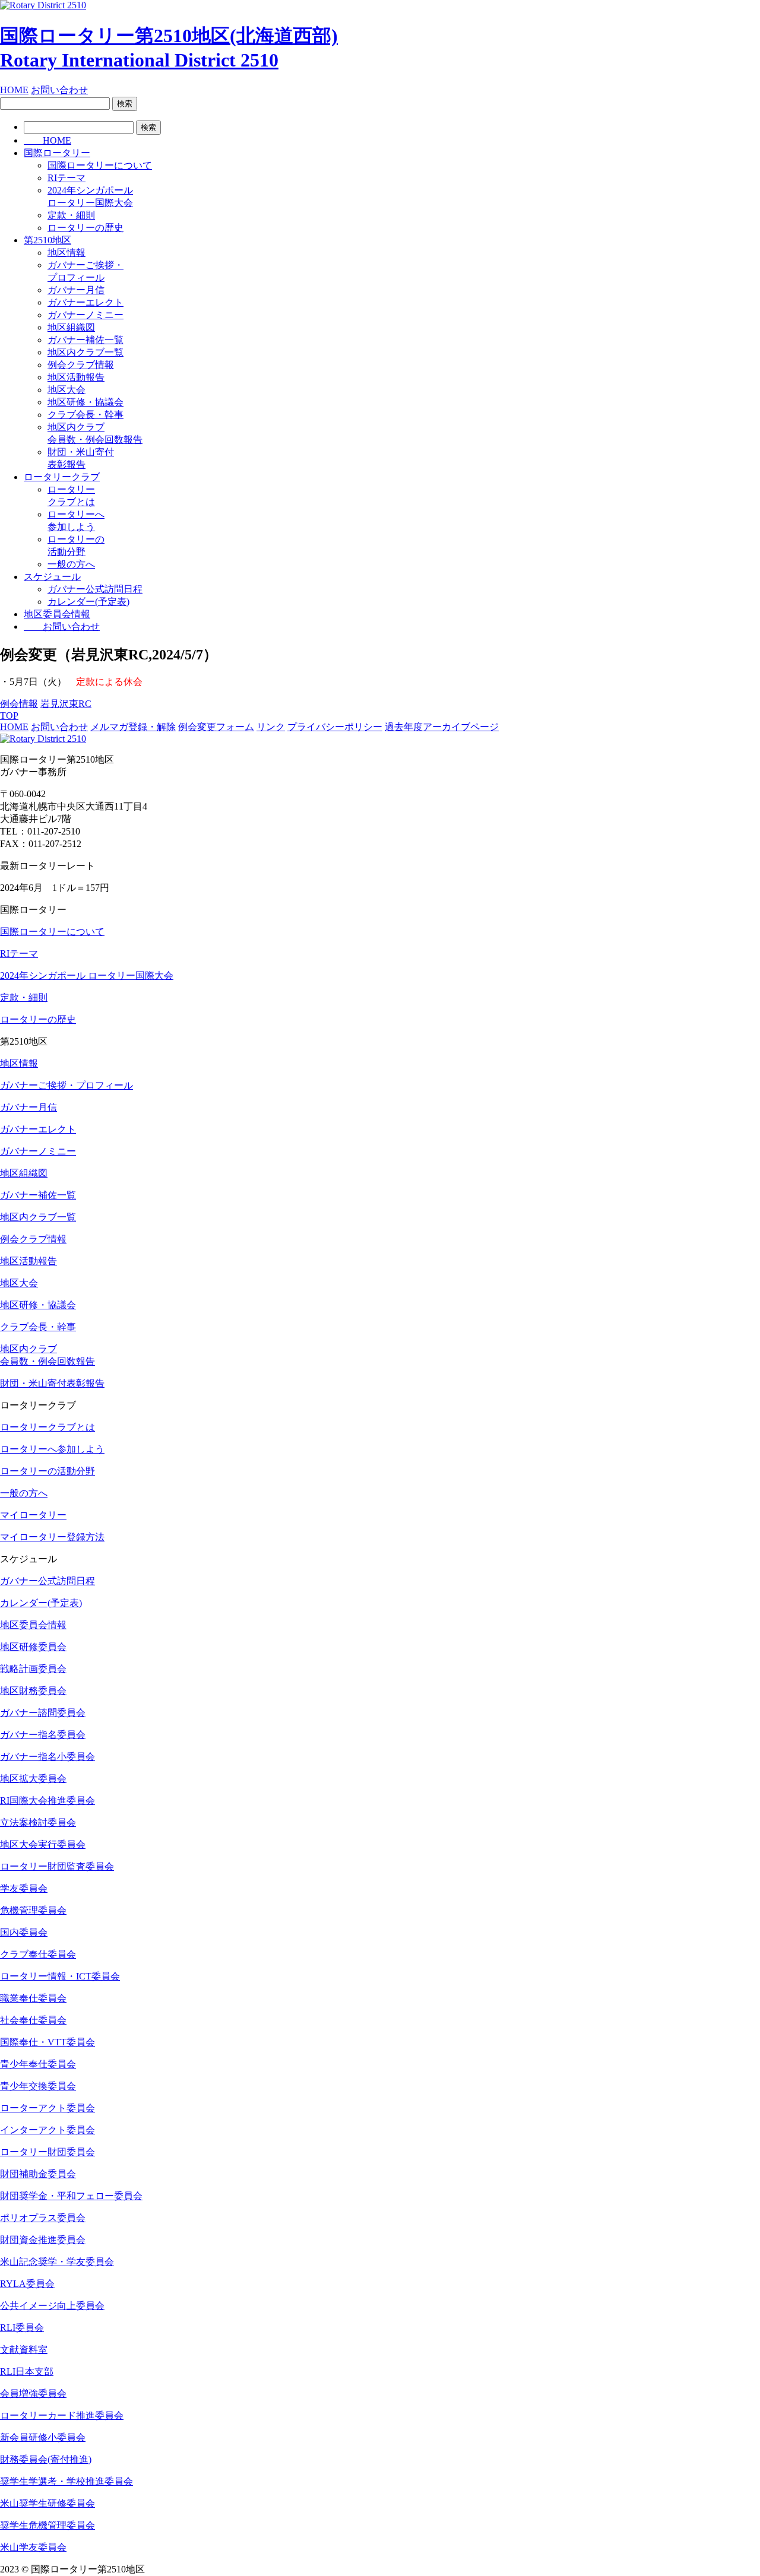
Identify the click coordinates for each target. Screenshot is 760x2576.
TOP (9, 716)
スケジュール (52, 577)
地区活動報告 (76, 377)
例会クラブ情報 (81, 365)
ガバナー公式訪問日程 (95, 589)
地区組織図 (71, 327)
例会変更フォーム (216, 727)
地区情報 (66, 253)
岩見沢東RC (66, 704)
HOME (14, 90)
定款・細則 (71, 215)
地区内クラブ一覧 (85, 352)
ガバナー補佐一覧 (85, 340)
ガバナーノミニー (85, 315)
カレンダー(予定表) (88, 602)
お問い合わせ (59, 90)
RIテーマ (66, 178)
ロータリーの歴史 (85, 228)
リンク (271, 727)
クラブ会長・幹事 (85, 415)
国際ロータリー (57, 153)
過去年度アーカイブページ (442, 727)
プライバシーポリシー (335, 727)
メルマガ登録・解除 (133, 727)
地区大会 (66, 390)
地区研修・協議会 (85, 402)
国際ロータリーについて (100, 165)
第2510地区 (47, 240)
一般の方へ (71, 564)
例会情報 (19, 704)
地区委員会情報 (57, 614)
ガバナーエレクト (85, 302)
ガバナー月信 (76, 290)
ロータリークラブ (62, 477)
